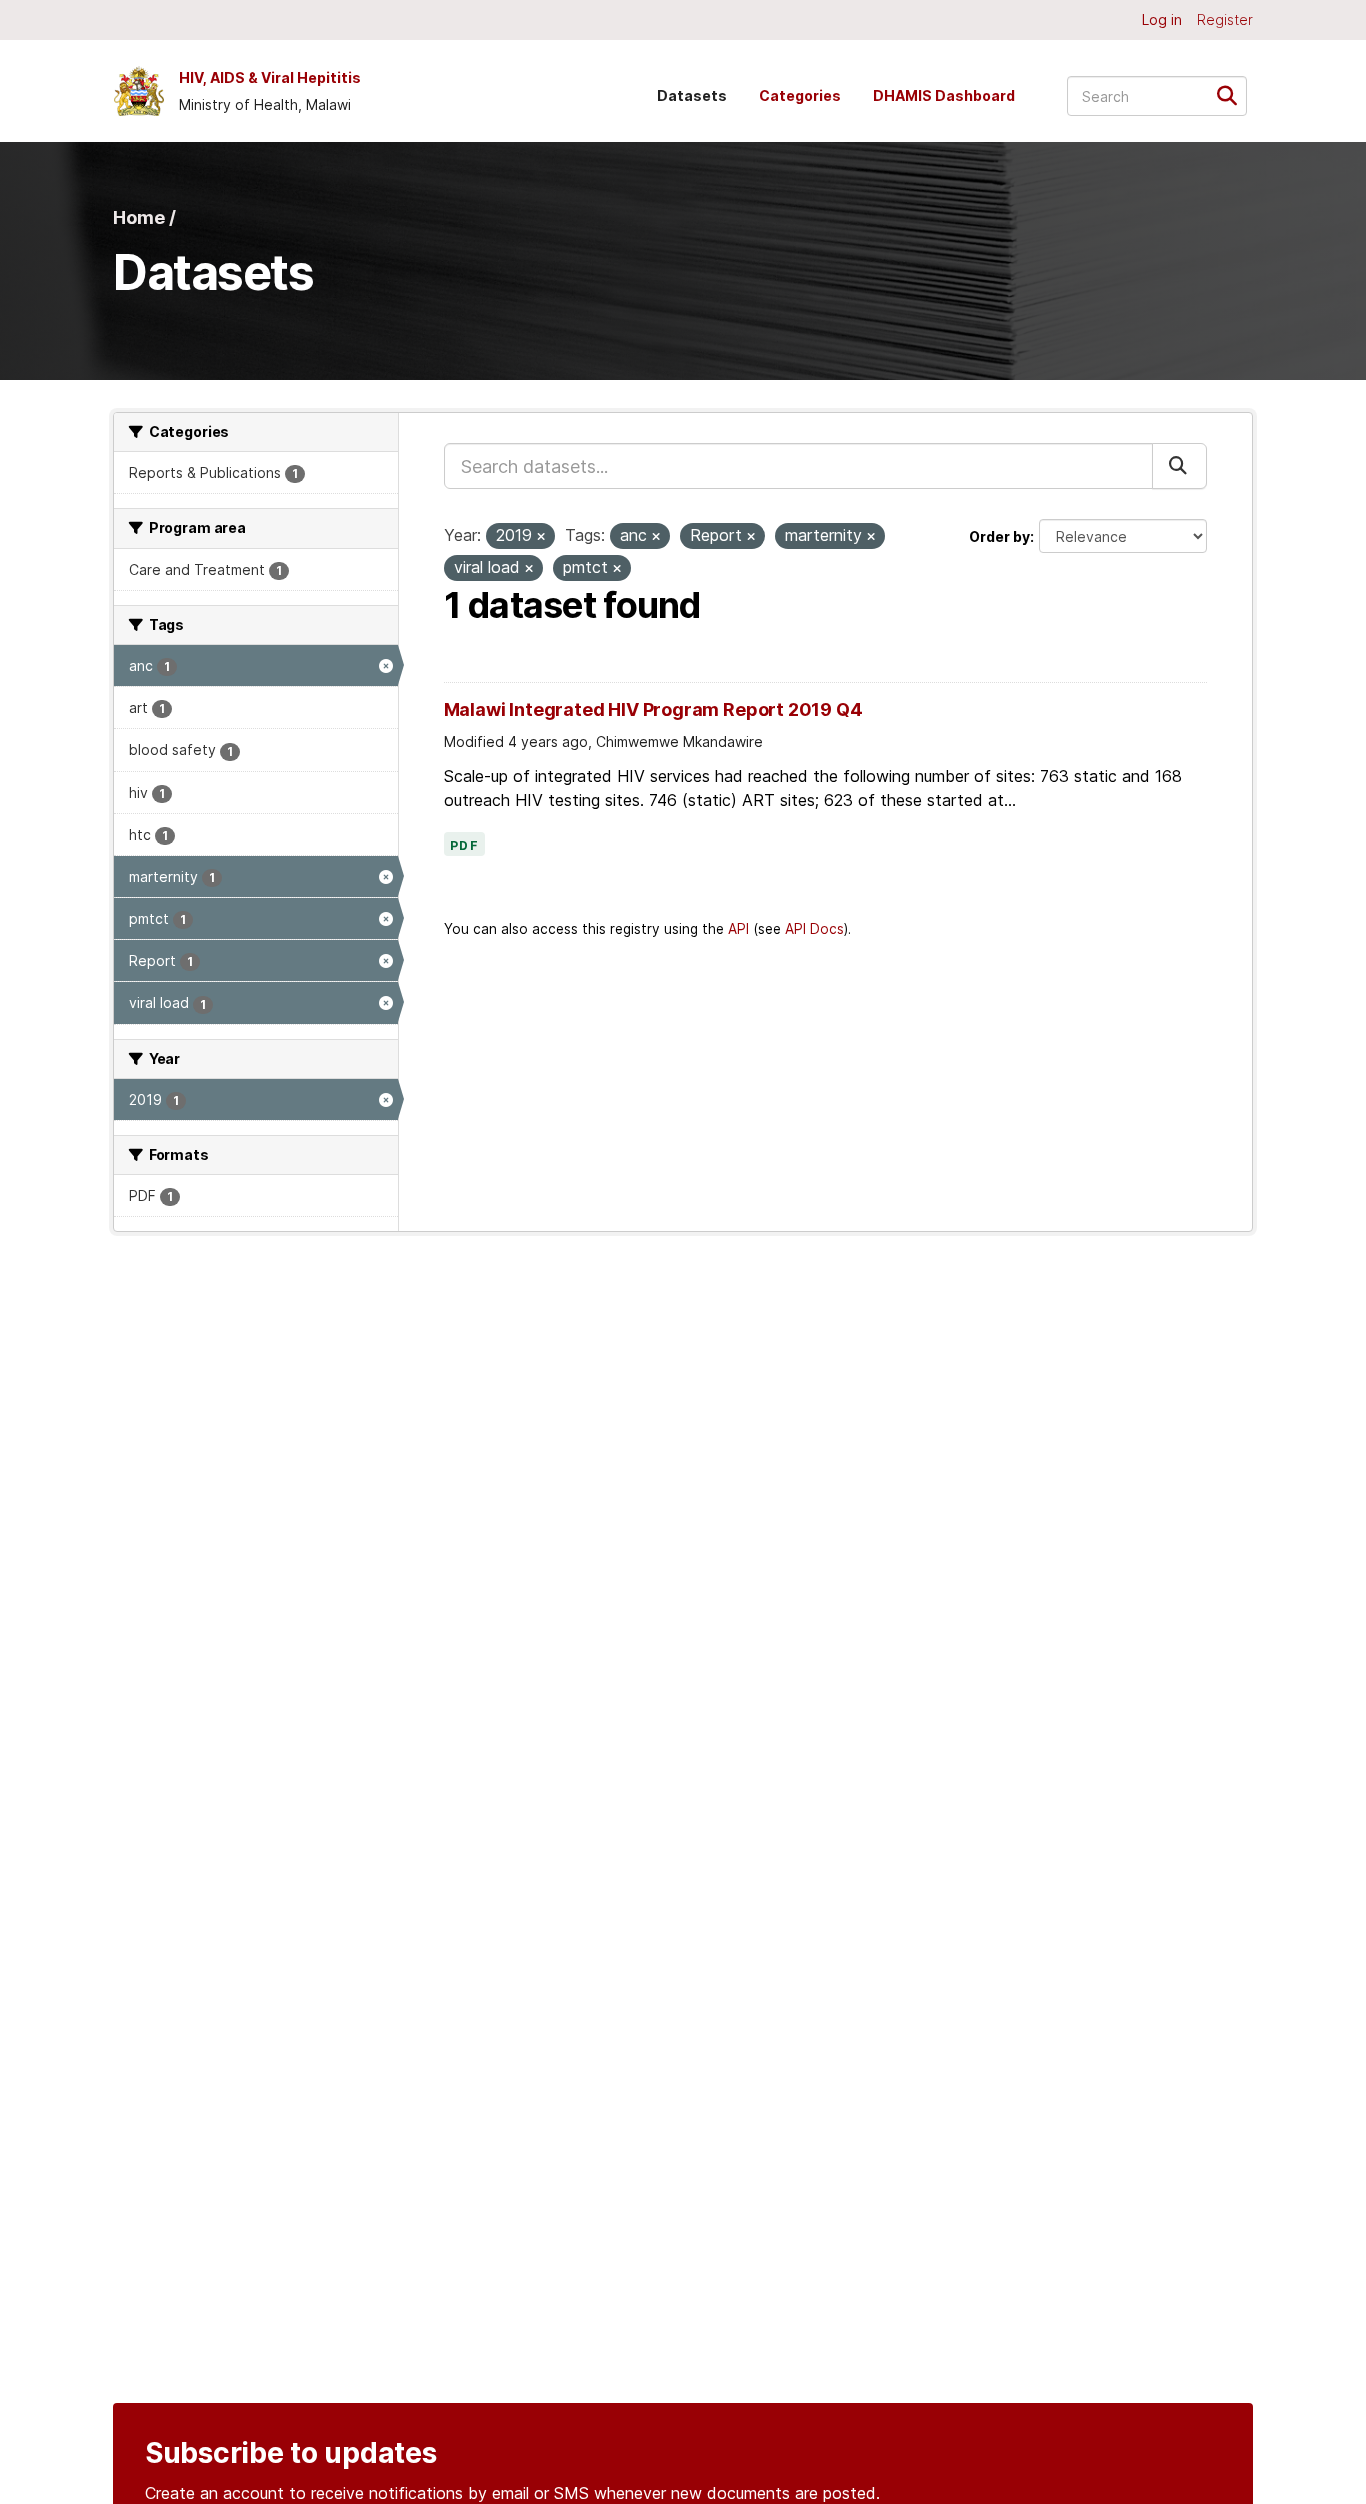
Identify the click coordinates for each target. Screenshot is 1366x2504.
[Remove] (541, 537)
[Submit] (1233, 94)
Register (1225, 19)
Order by (999, 536)
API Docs (814, 929)
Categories (800, 95)
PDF (465, 846)
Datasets (692, 95)
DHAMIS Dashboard (944, 95)
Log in (1162, 19)
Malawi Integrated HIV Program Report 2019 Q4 (653, 709)
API (738, 929)
